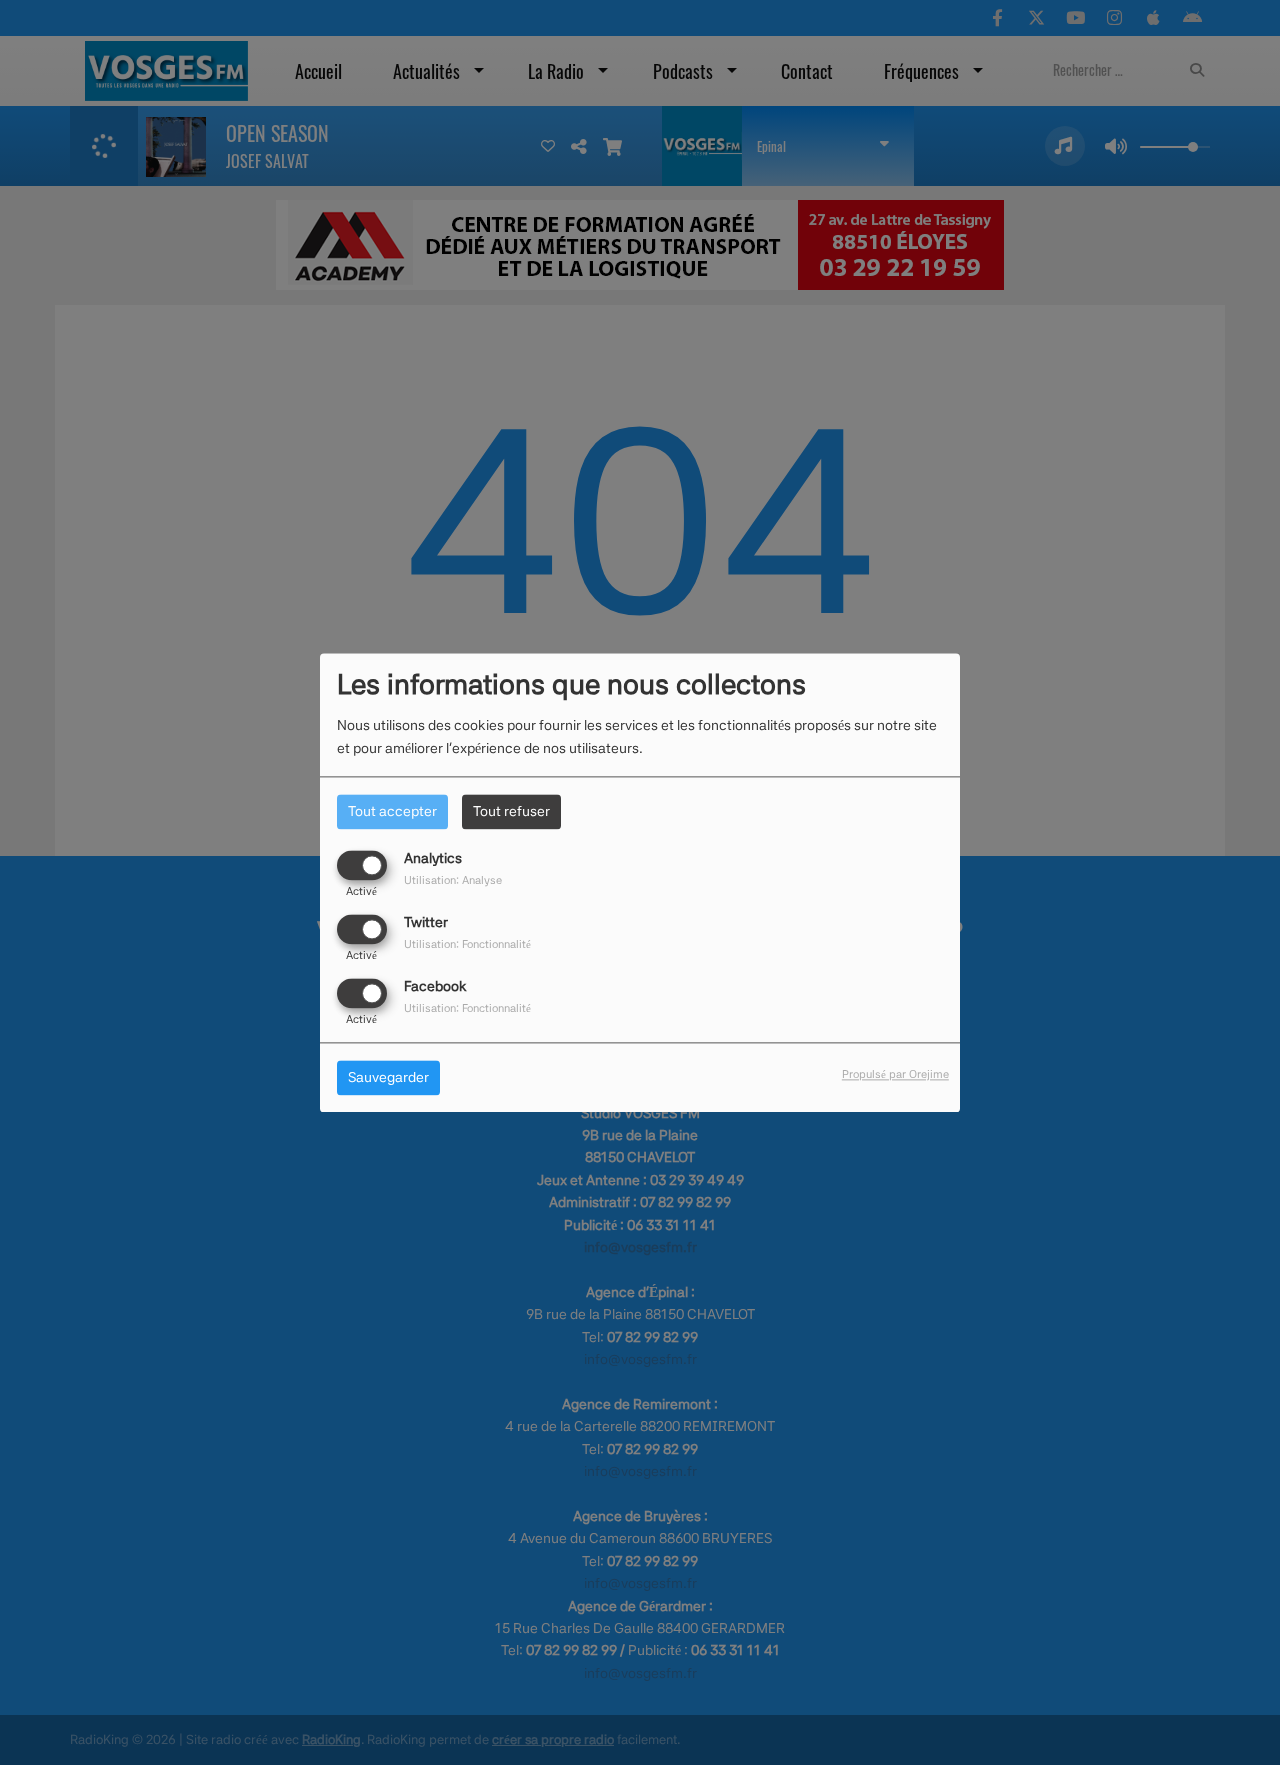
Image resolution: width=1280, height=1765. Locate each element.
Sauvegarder (388, 1077)
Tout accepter (392, 811)
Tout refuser (511, 811)
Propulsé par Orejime (895, 1074)
